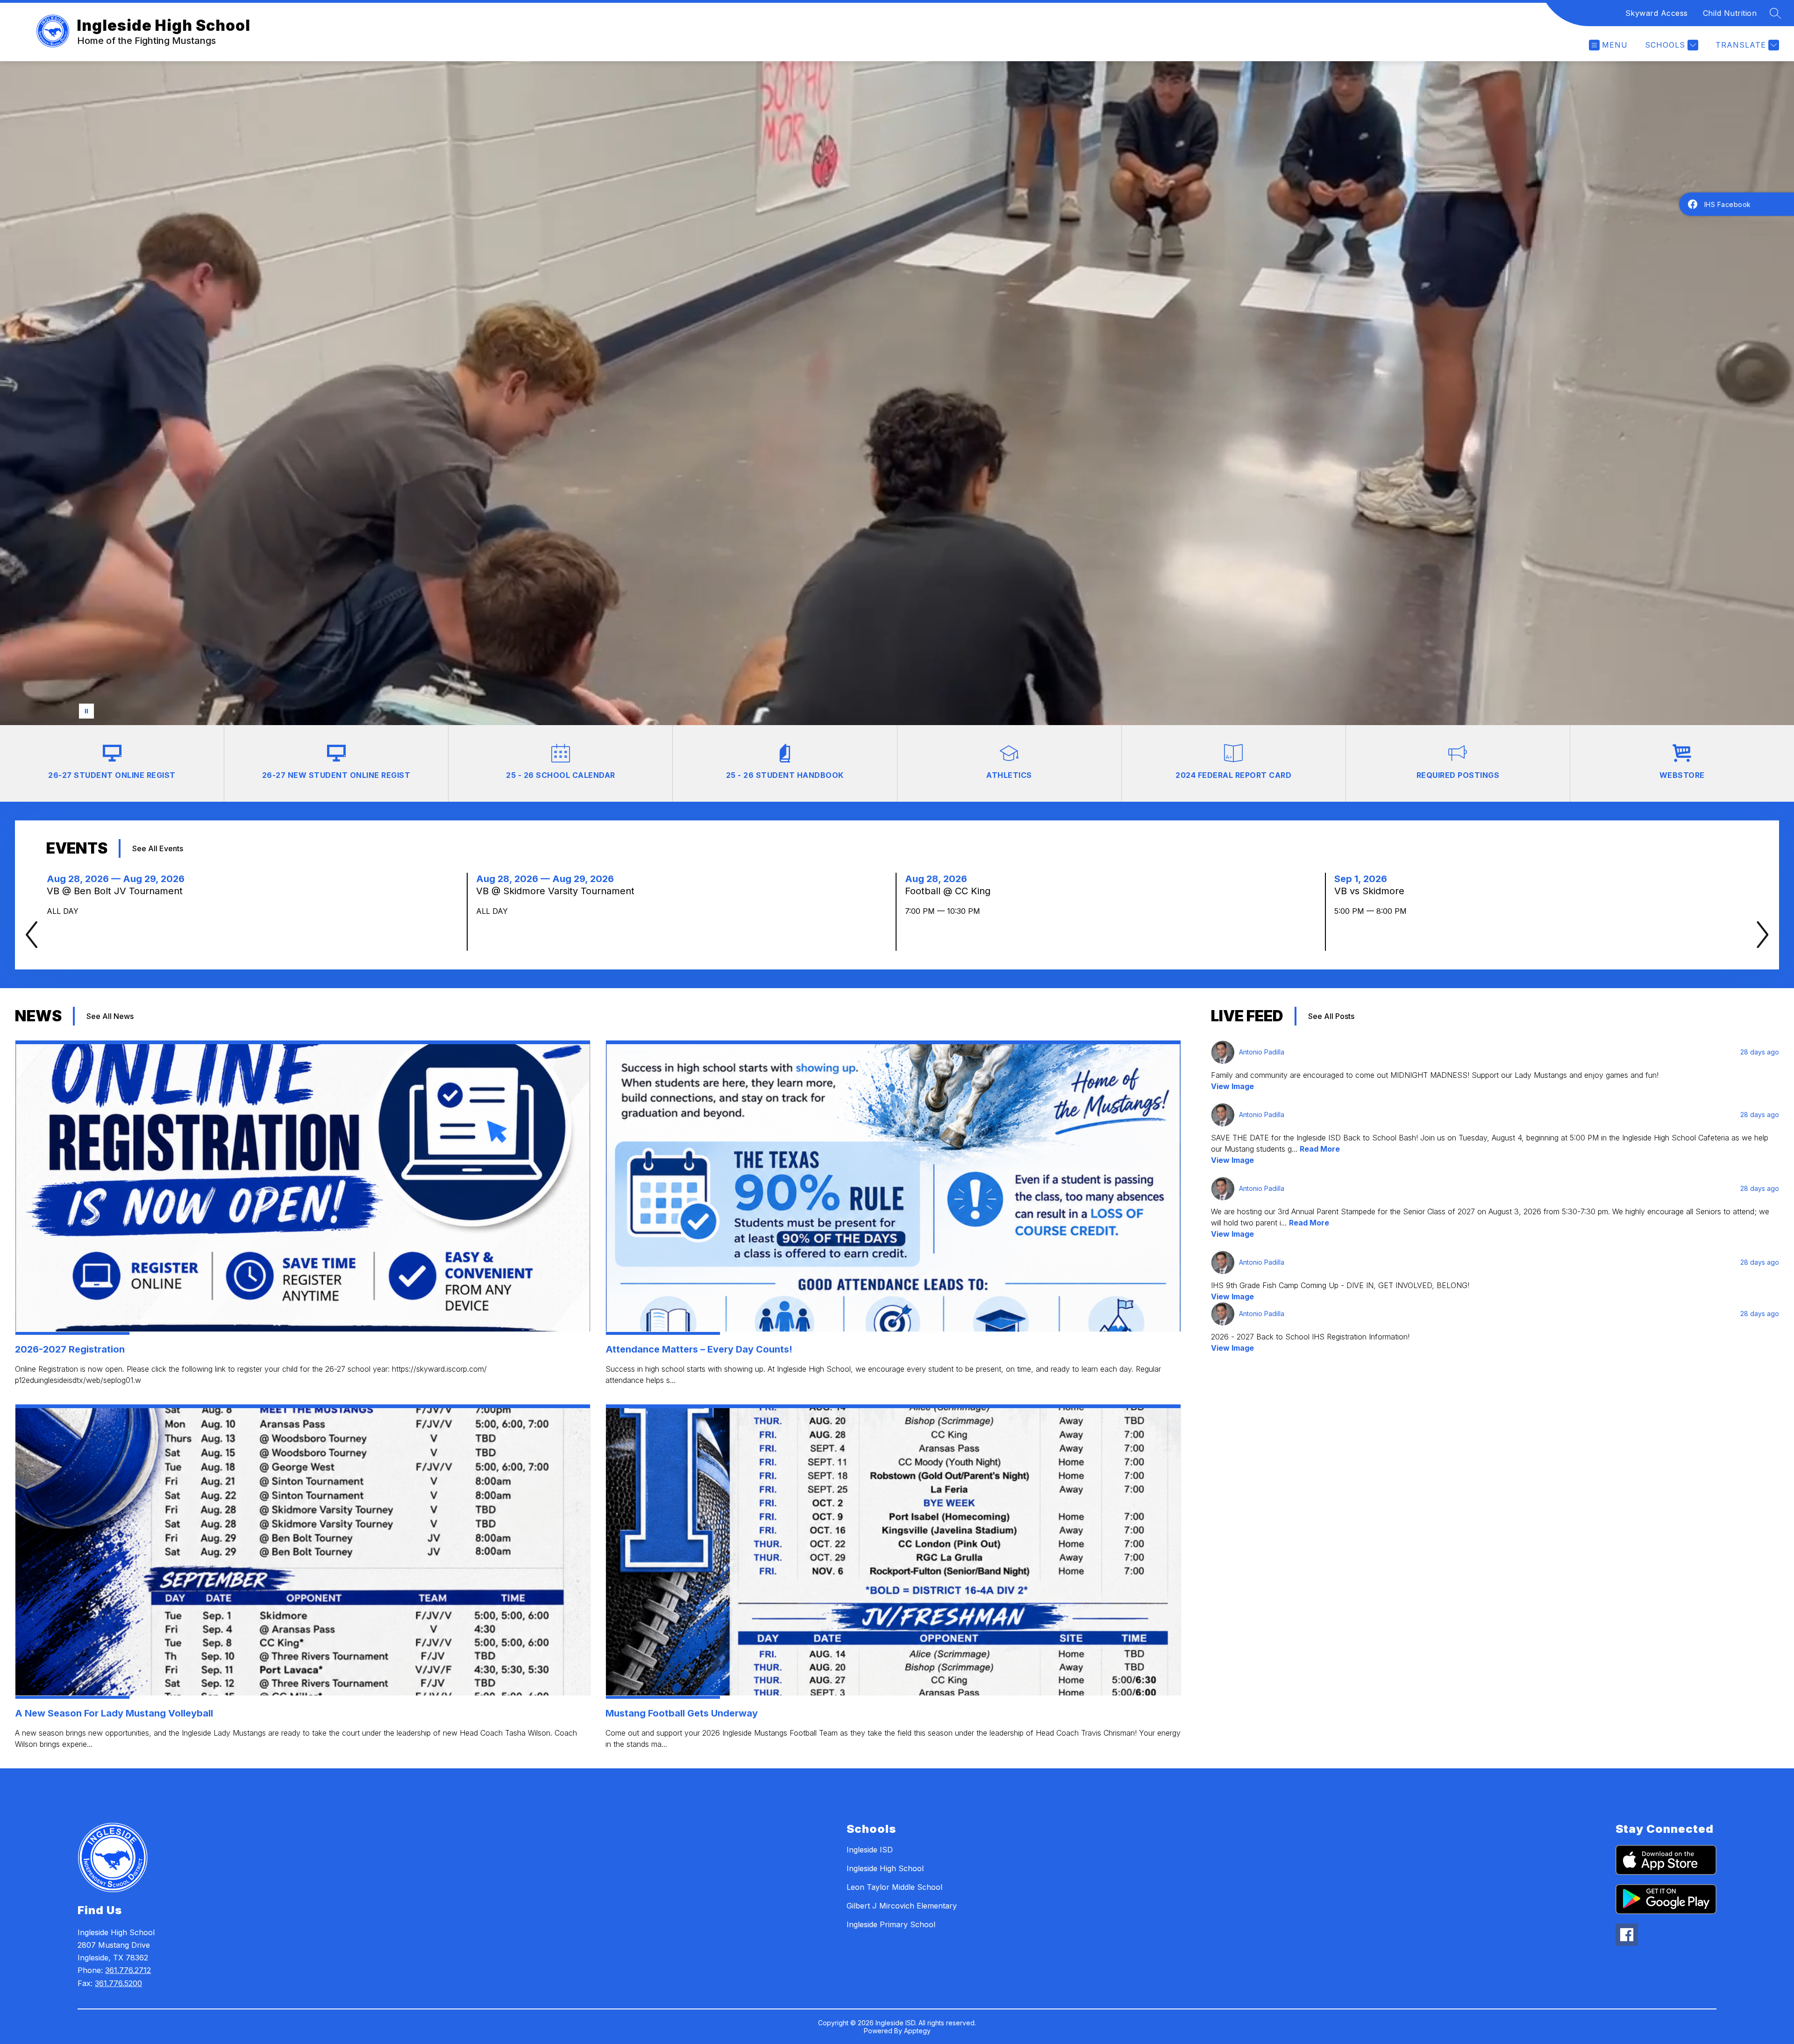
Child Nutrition (1730, 13)
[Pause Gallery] (86, 711)
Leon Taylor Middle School (894, 1887)
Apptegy (917, 2031)
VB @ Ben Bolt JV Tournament (119, 891)
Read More (1320, 1149)
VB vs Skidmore (1372, 891)
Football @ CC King (950, 891)
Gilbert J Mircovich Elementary (902, 1906)
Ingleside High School (885, 1868)
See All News (110, 1016)
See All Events (158, 848)
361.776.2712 (128, 1970)
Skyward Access (1657, 13)
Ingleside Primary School (891, 1924)
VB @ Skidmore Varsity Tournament (560, 891)
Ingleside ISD (870, 1850)
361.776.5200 (118, 1983)
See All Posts (1331, 1016)
